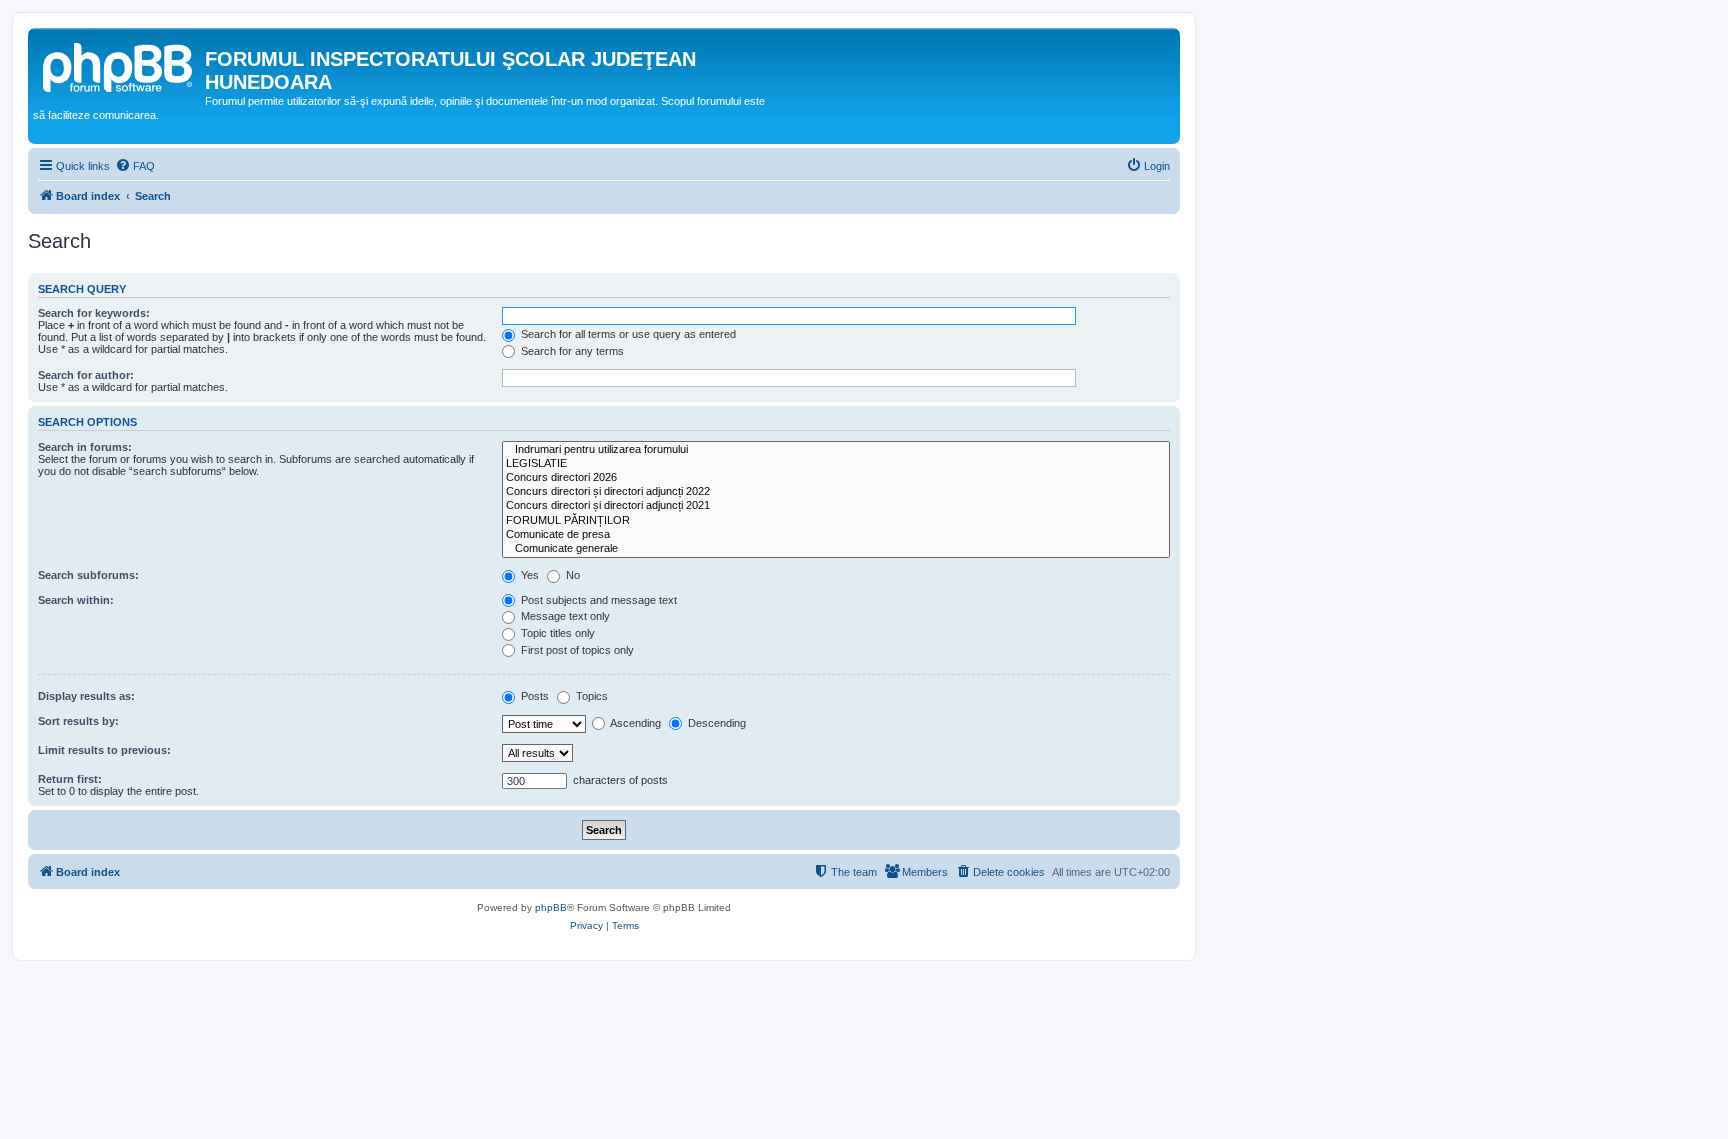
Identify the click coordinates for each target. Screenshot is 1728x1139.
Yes (528, 575)
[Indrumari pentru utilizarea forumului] (836, 450)
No (571, 575)
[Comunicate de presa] (836, 535)
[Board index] (119, 65)
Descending (715, 723)
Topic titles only (556, 633)
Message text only (564, 616)
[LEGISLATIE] (836, 464)
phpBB (551, 907)
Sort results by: (78, 721)
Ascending (634, 723)
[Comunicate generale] (836, 549)
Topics (590, 696)
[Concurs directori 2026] (836, 478)
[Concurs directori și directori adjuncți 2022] (836, 492)
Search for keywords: (94, 313)
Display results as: (86, 696)
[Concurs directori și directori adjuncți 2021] (836, 506)
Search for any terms (571, 351)
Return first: (70, 779)
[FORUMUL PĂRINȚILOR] (836, 521)
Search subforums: (88, 575)
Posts (533, 696)
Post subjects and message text (597, 600)
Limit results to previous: (104, 750)
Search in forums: (85, 447)
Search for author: (86, 375)
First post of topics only (576, 650)
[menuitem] (135, 166)
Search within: (76, 600)
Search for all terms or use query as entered (627, 334)
